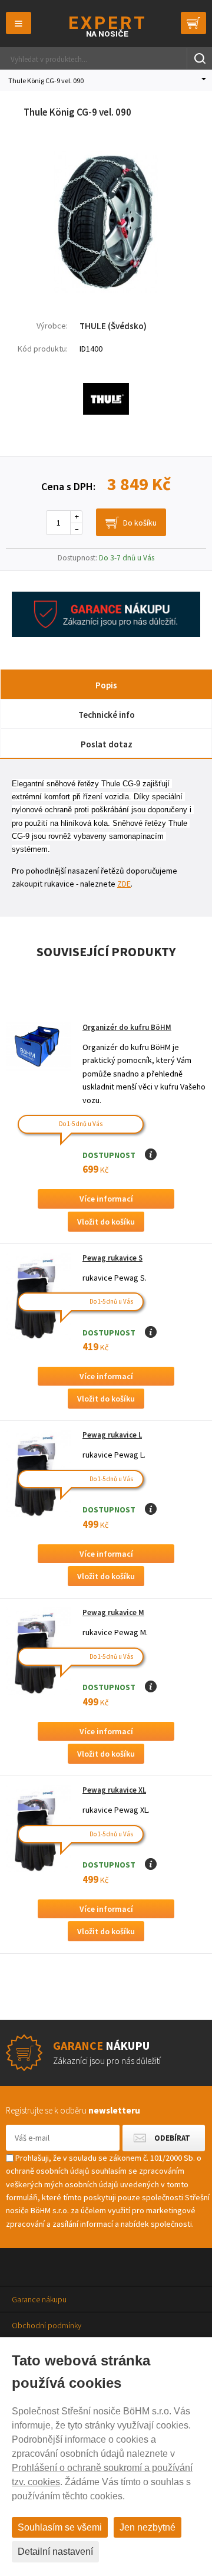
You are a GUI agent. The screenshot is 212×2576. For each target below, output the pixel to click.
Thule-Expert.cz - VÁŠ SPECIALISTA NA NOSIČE (106, 26)
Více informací (106, 1199)
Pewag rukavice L (112, 1435)
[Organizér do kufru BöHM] (38, 1047)
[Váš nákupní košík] (193, 23)
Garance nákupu (39, 2299)
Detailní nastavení (55, 2552)
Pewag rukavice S (112, 1258)
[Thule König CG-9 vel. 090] (106, 290)
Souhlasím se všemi (60, 2527)
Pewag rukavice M (113, 1612)
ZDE (124, 884)
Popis (106, 685)
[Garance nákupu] (106, 634)
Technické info (107, 715)
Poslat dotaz (107, 744)
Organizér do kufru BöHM (127, 1027)
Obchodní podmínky (47, 2325)
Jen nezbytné (148, 2527)
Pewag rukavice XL (114, 1790)
